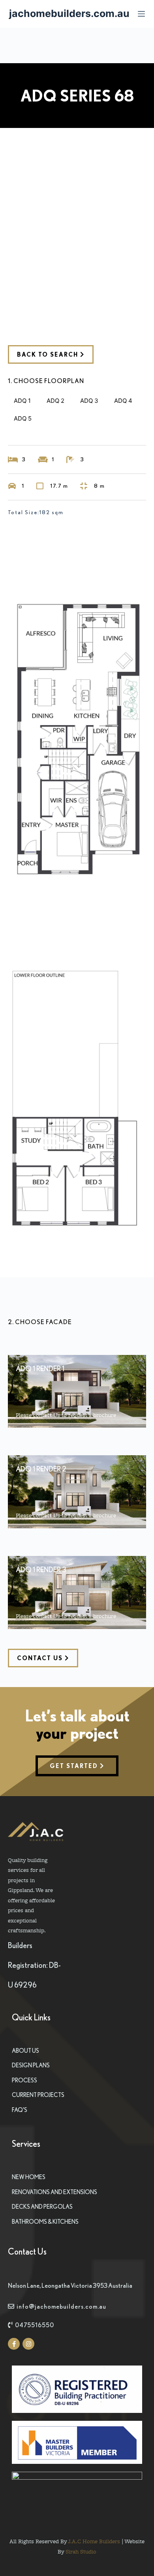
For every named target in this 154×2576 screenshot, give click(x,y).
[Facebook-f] (14, 2344)
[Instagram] (28, 2344)
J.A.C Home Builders (94, 2541)
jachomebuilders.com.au (69, 13)
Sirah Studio (81, 2551)
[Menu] (141, 14)
